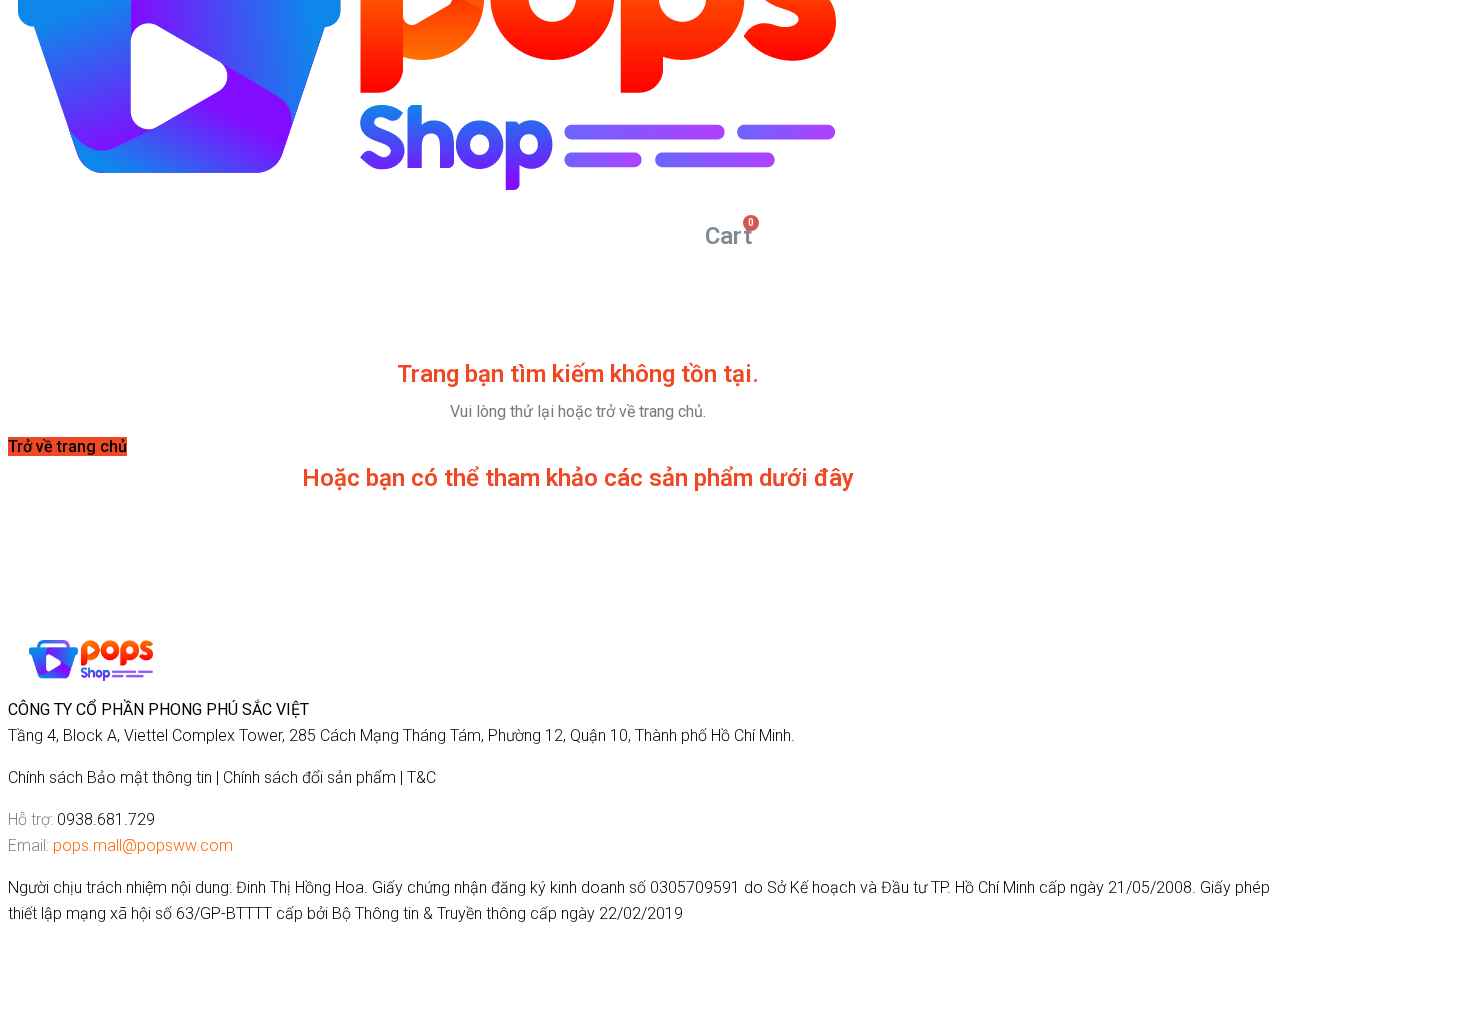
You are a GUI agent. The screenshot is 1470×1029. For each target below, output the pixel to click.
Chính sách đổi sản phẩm (309, 777)
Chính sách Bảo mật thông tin (110, 777)
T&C (421, 777)
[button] (67, 446)
